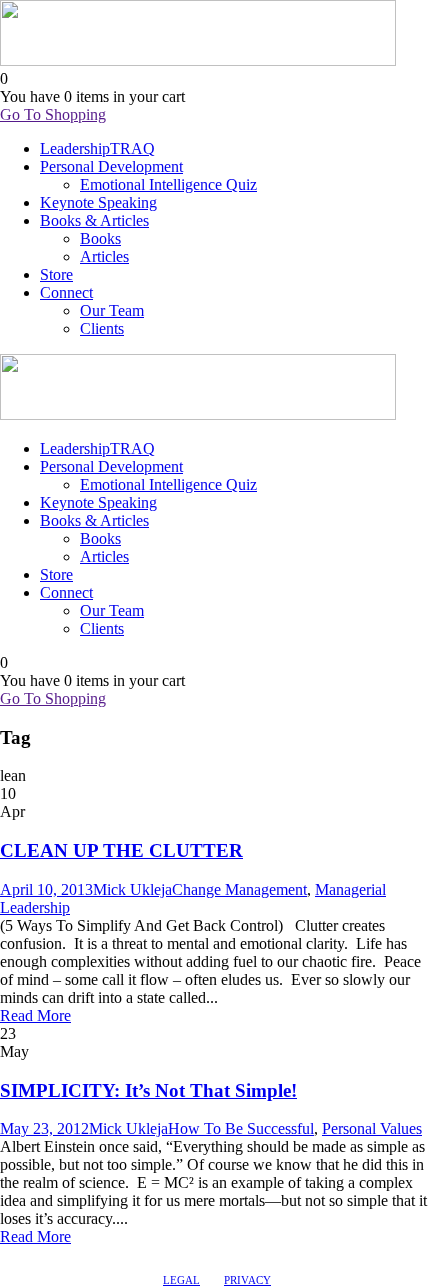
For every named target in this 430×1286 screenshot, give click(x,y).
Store (56, 274)
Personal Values (372, 1128)
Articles (104, 256)
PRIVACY (247, 1280)
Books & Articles (94, 220)
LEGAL (181, 1280)
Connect (66, 292)
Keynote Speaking (98, 202)
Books (100, 238)
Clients (102, 328)
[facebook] (9, 1256)
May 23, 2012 (44, 1128)
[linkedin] (27, 1256)
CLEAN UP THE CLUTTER (121, 850)
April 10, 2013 (46, 889)
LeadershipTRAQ (97, 148)
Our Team (112, 310)
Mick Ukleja (132, 889)
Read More (35, 1015)
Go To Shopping (53, 114)
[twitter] (45, 1256)
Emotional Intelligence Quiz (168, 184)
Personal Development (111, 166)
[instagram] (63, 1256)
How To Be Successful (241, 1128)
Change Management (239, 889)
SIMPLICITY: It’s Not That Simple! (148, 1090)
